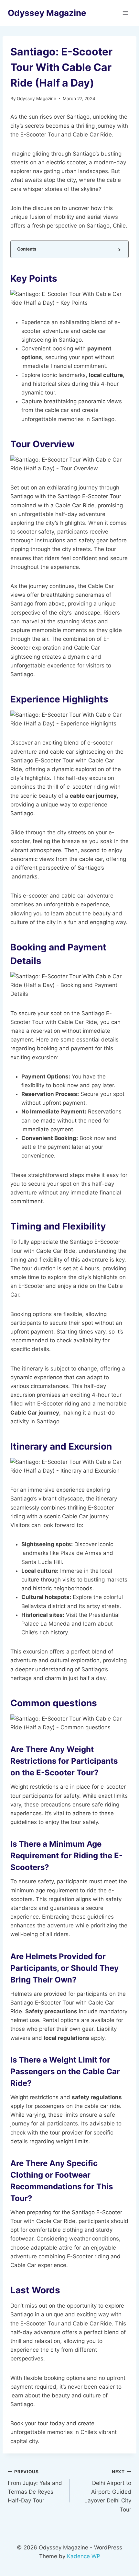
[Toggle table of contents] (119, 249)
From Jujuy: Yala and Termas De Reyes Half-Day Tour (35, 2486)
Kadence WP (84, 2556)
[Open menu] (125, 13)
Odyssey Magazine (37, 99)
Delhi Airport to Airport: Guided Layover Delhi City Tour (108, 2491)
